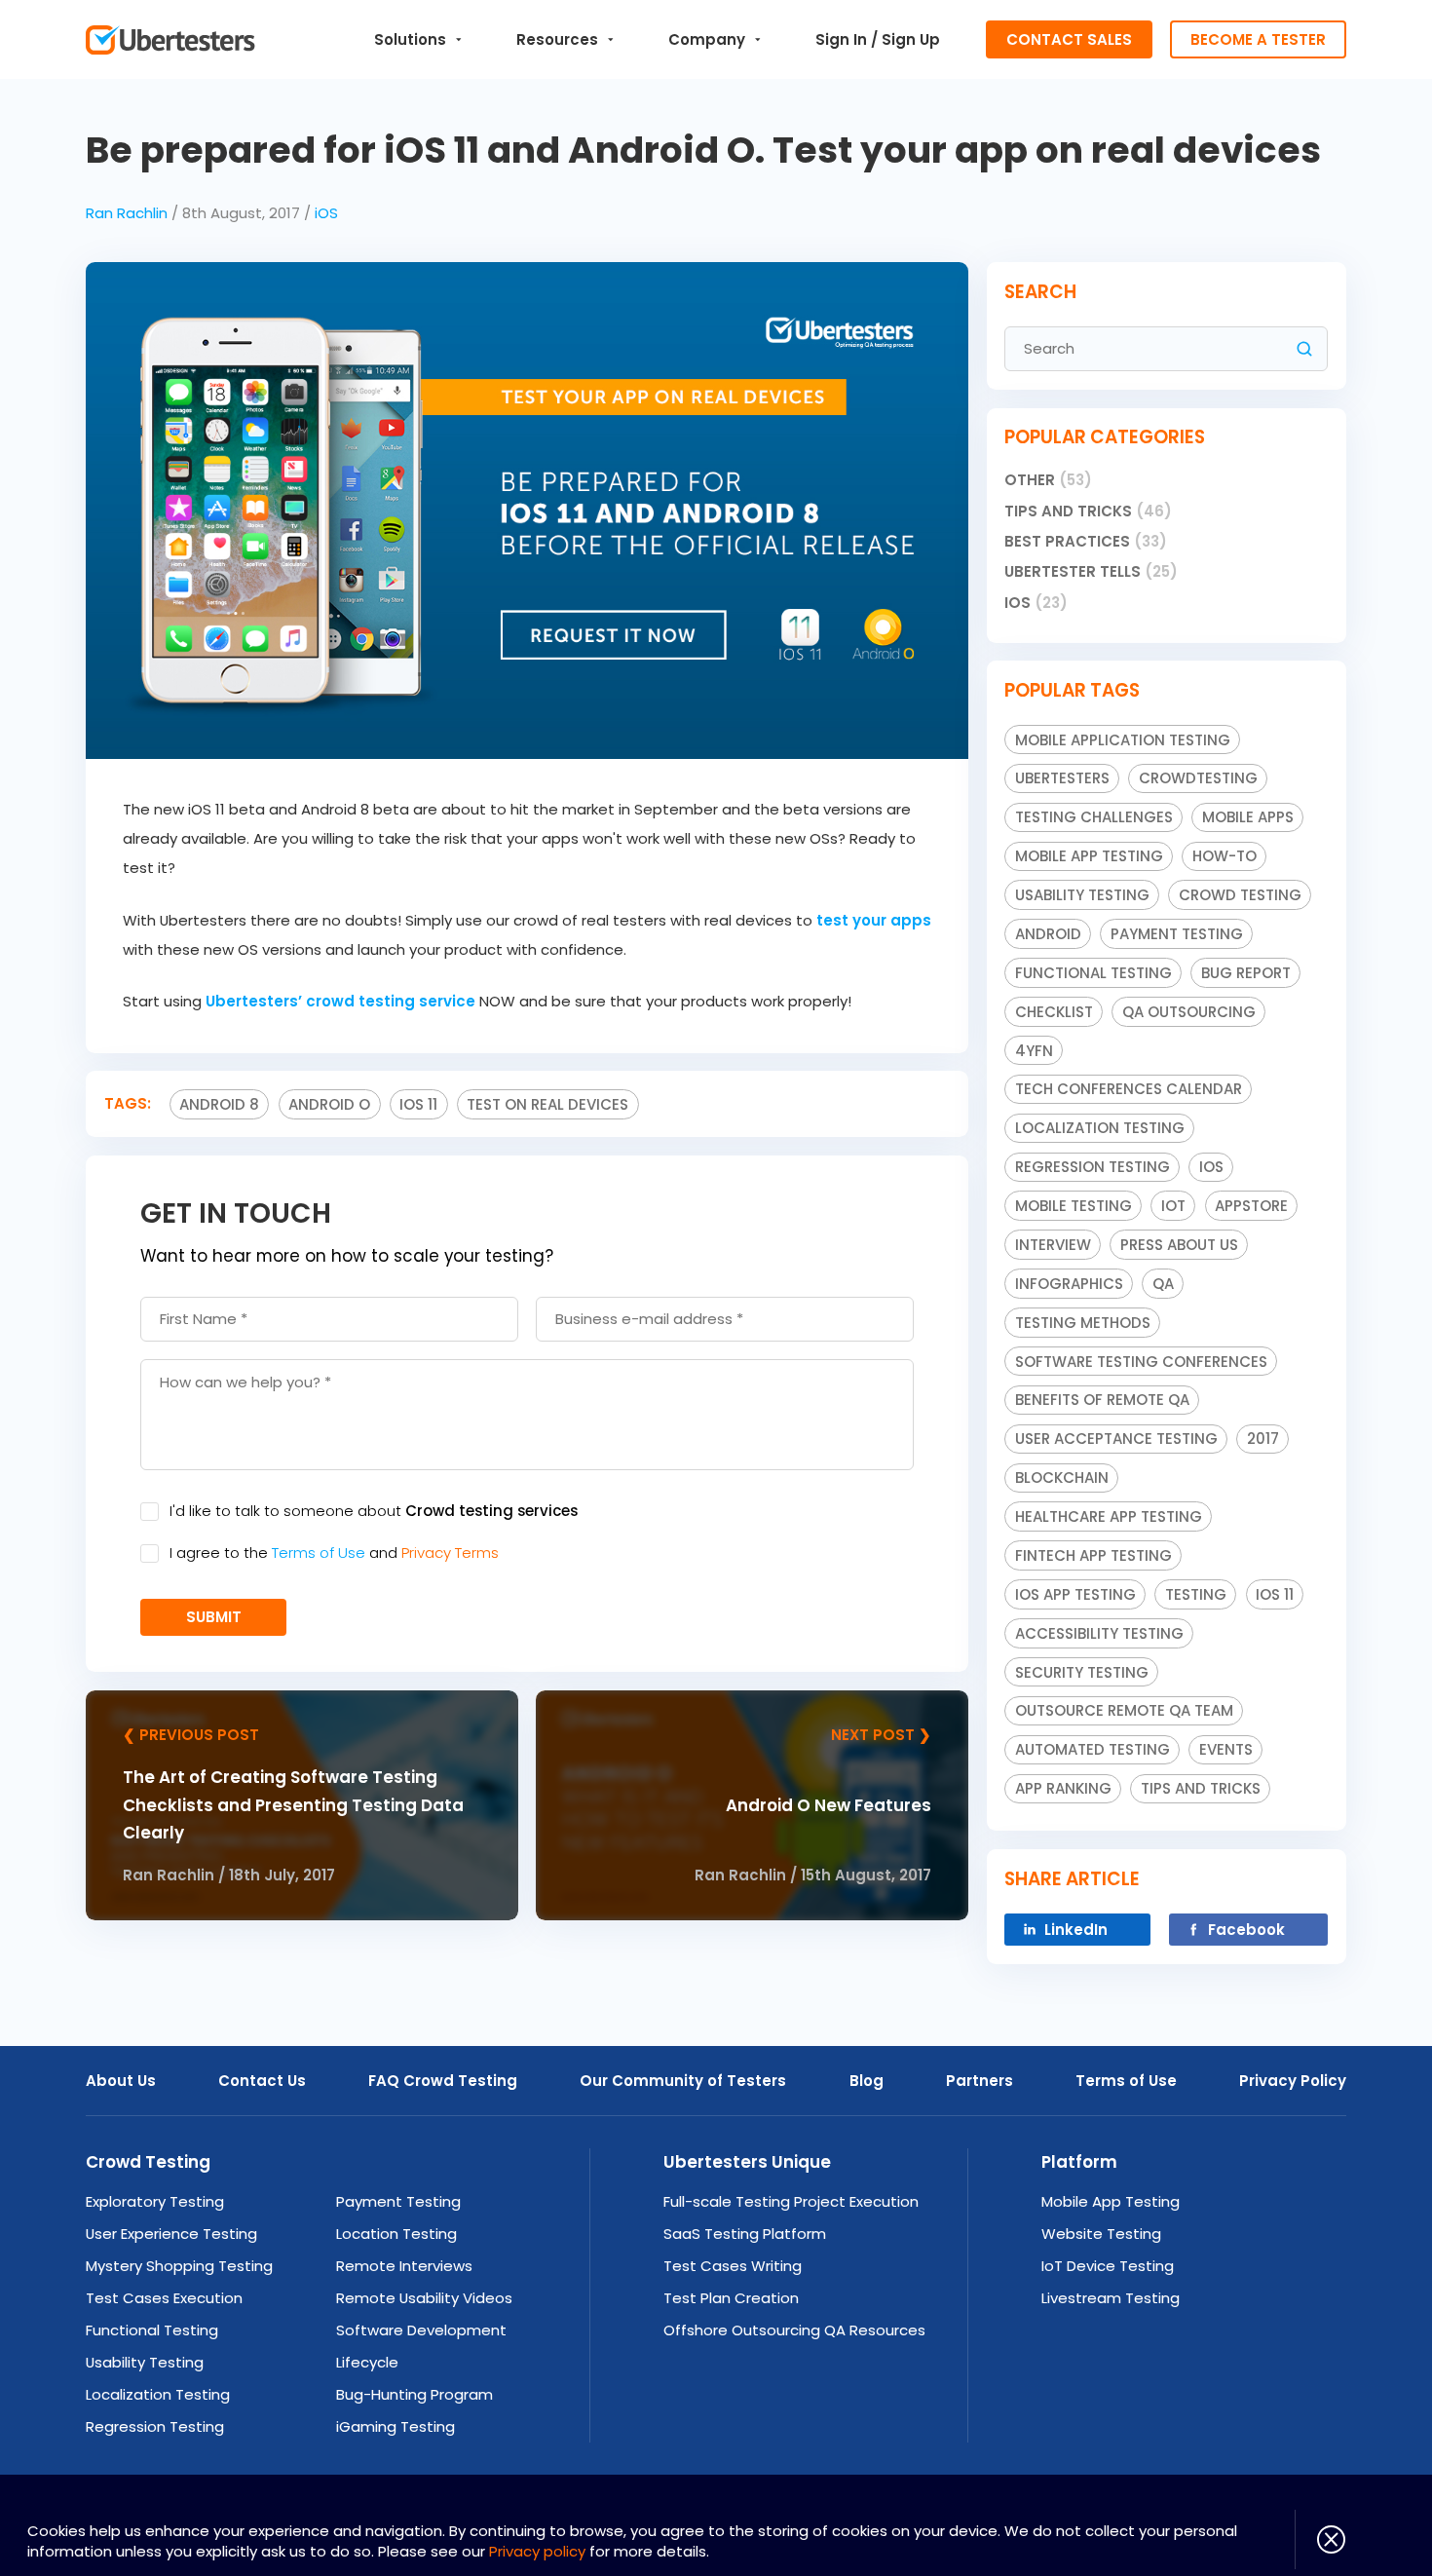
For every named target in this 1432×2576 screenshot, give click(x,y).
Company (707, 39)
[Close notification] (1320, 2539)
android (1048, 934)
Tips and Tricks (1088, 511)
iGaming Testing (396, 2426)
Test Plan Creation (731, 2298)
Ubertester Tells (1091, 571)
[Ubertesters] (170, 40)
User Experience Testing (171, 2234)
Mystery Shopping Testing (179, 2266)
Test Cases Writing (733, 2266)
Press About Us (1179, 1245)
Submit (214, 1617)
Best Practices (1086, 541)
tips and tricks (1201, 1788)
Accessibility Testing (1099, 1633)
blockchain (1062, 1477)
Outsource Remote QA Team (1124, 1710)
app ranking (1063, 1788)
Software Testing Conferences (1141, 1362)
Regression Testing (155, 2426)
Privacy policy (537, 2551)
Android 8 (219, 1104)
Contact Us (262, 2081)
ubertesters (1062, 778)
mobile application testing (1123, 740)
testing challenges (1094, 817)
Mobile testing (1074, 1206)
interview (1053, 1245)
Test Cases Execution (164, 2298)
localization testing (1100, 1128)
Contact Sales (1069, 39)
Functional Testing (1093, 973)
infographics (1069, 1284)
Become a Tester (1258, 39)
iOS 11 (418, 1104)
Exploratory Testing (155, 2201)
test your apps (874, 920)
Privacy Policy (1293, 2081)
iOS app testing (1075, 1594)
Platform (1079, 2162)
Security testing (1082, 1672)
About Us (121, 2081)
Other (1048, 480)
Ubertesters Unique (747, 2162)
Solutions (410, 39)
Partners (980, 2081)
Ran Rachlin (127, 213)
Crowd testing (1240, 895)
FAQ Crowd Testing (443, 2081)
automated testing (1093, 1749)
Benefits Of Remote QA (1102, 1400)
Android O (329, 1104)
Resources (557, 39)
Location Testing (396, 2234)
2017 (1263, 1439)
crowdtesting (1198, 778)
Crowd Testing (148, 2162)
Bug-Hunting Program (415, 2394)
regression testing (1093, 1167)
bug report (1246, 973)
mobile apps (1248, 817)
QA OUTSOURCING (1189, 1012)
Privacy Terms (450, 1553)
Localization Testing (158, 2394)
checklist (1054, 1012)
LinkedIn (1076, 1930)
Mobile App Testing (1111, 2201)
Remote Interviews (404, 2266)
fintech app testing (1093, 1555)
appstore (1251, 1206)
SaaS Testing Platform (745, 2234)
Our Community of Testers (683, 2081)
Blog (867, 2081)
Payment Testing (1177, 934)
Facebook (1246, 1930)
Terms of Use (319, 1553)
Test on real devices (547, 1104)
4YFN (1034, 1051)
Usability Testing (145, 2362)
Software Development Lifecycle (421, 2346)
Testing (1196, 1594)
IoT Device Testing (1108, 2266)
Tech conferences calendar (1129, 1089)
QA (1163, 1284)
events (1226, 1749)
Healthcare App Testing (1109, 1516)
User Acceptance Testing (1116, 1439)
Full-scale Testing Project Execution (791, 2201)
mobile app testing (1089, 856)
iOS (326, 213)
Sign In (841, 39)
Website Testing (1101, 2234)
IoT (1173, 1206)
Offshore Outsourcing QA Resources (794, 2330)
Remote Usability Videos (424, 2298)
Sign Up (911, 39)
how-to (1225, 856)
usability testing (1082, 895)
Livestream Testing (1111, 2298)
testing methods (1083, 1323)
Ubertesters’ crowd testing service (340, 1001)
